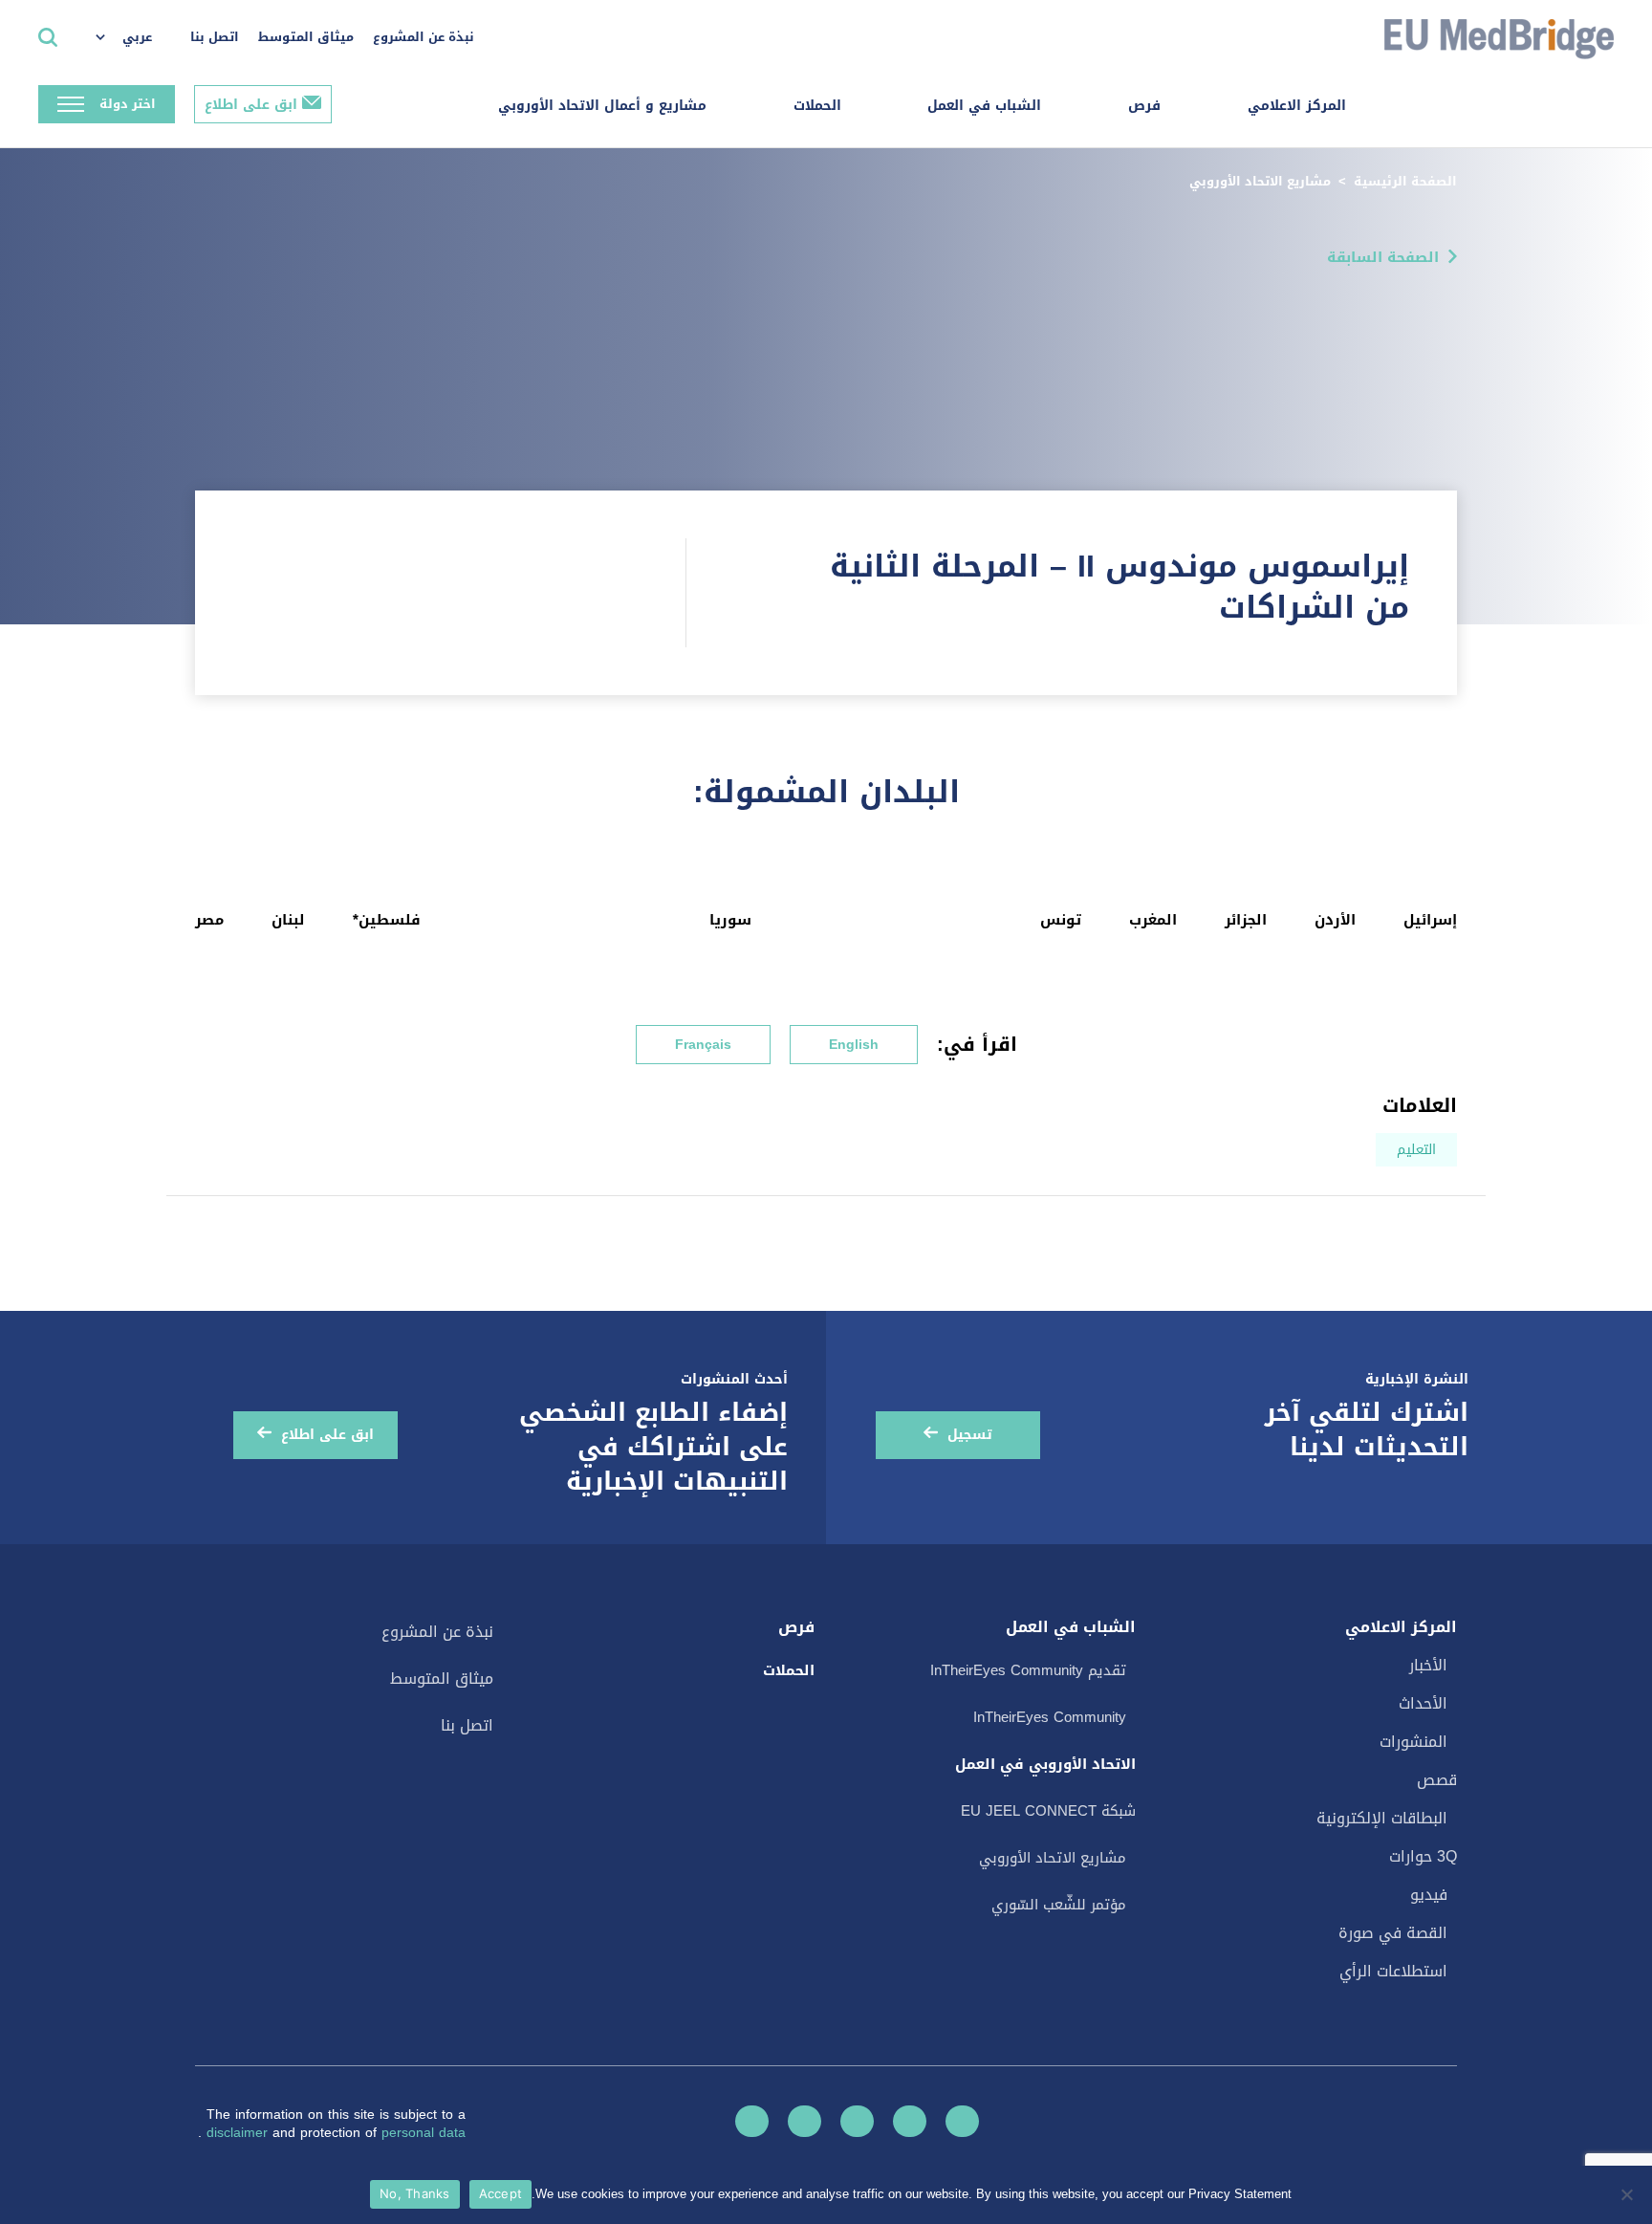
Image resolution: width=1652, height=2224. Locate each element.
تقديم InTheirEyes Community (1028, 1670)
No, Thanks (415, 2193)
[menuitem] (133, 38)
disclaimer (239, 2133)
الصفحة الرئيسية (1405, 181)
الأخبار (1428, 1665)
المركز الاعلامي (1297, 106)
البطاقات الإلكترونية (1382, 1818)
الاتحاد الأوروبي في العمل (1045, 1764)
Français (703, 1045)
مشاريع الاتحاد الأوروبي (1260, 181)
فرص (1144, 106)
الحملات (817, 106)
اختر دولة (128, 104)
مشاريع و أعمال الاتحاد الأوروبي (602, 106)
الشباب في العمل (984, 106)
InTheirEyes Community (1050, 1717)
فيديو (1429, 1895)
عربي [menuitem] (137, 37)
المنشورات (1413, 1742)
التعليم (1416, 1150)
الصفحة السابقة (1383, 257)
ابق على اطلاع (251, 105)
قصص (1437, 1780)
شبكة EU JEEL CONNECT (1048, 1811)
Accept (501, 2193)
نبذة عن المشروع (424, 37)
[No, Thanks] (1628, 2194)
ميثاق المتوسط (306, 37)
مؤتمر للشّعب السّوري (1059, 1905)
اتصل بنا (215, 37)
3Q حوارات (1423, 1856)
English (854, 1045)
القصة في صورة (1393, 1933)
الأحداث (1423, 1703)
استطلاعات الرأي (1393, 1971)
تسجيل (970, 1435)
